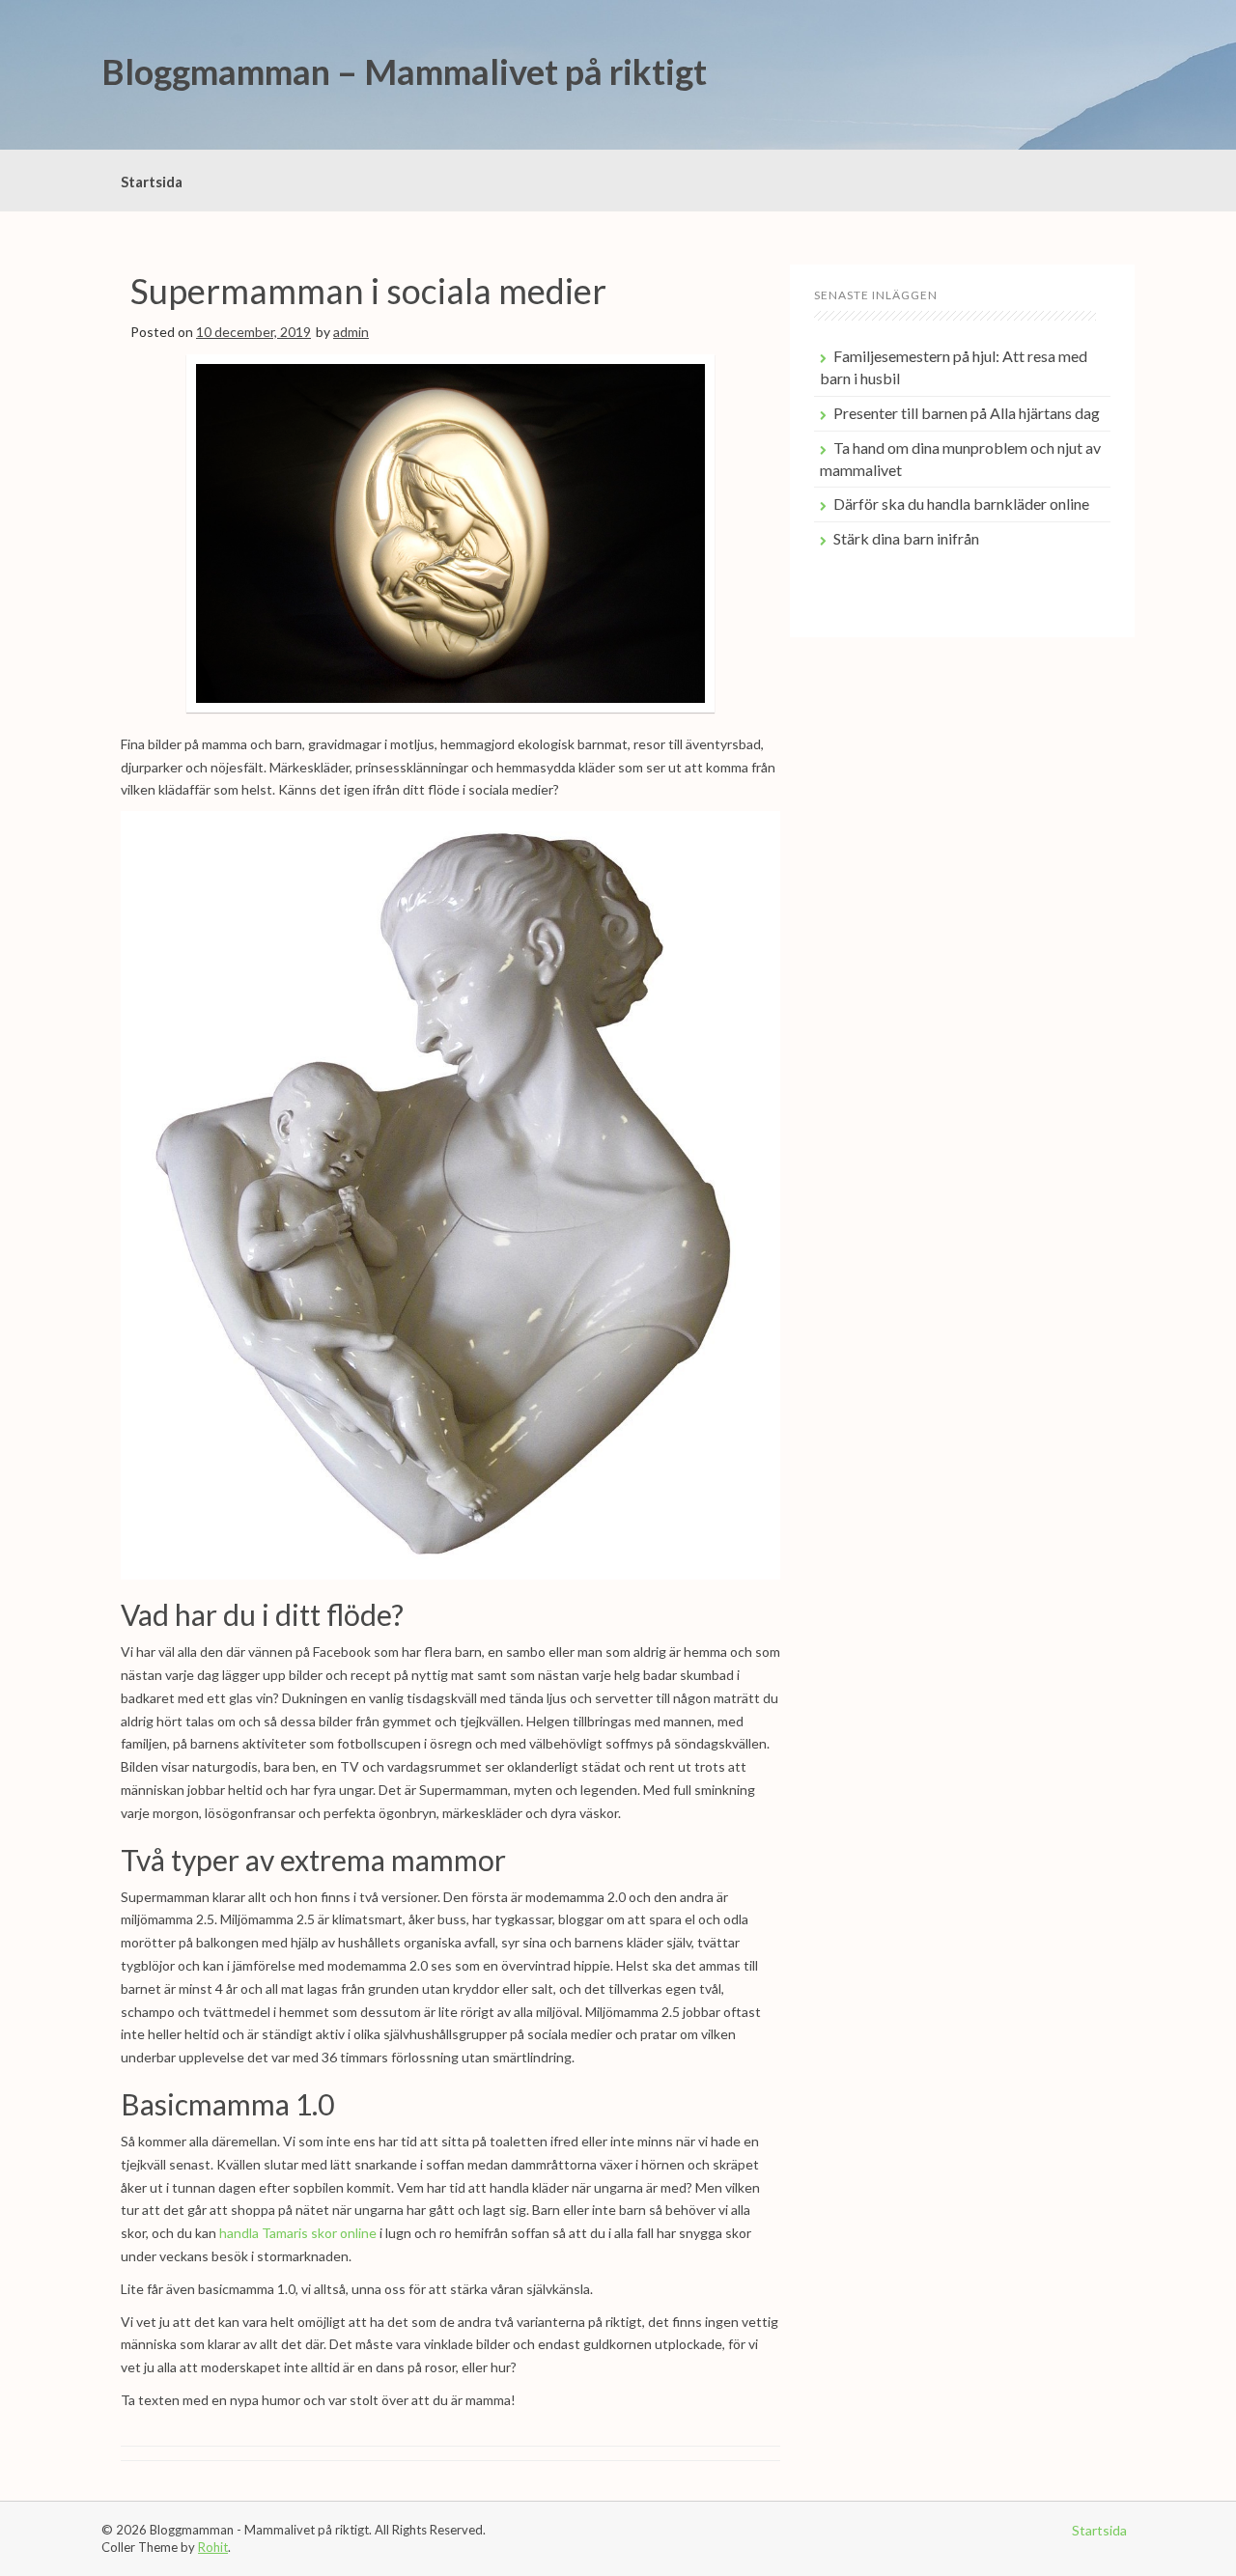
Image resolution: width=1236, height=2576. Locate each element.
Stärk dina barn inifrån (906, 538)
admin (351, 332)
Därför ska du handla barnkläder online (961, 504)
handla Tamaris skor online (298, 2233)
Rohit (213, 2547)
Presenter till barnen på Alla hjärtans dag (967, 413)
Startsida (152, 182)
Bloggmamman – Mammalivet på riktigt (404, 71)
